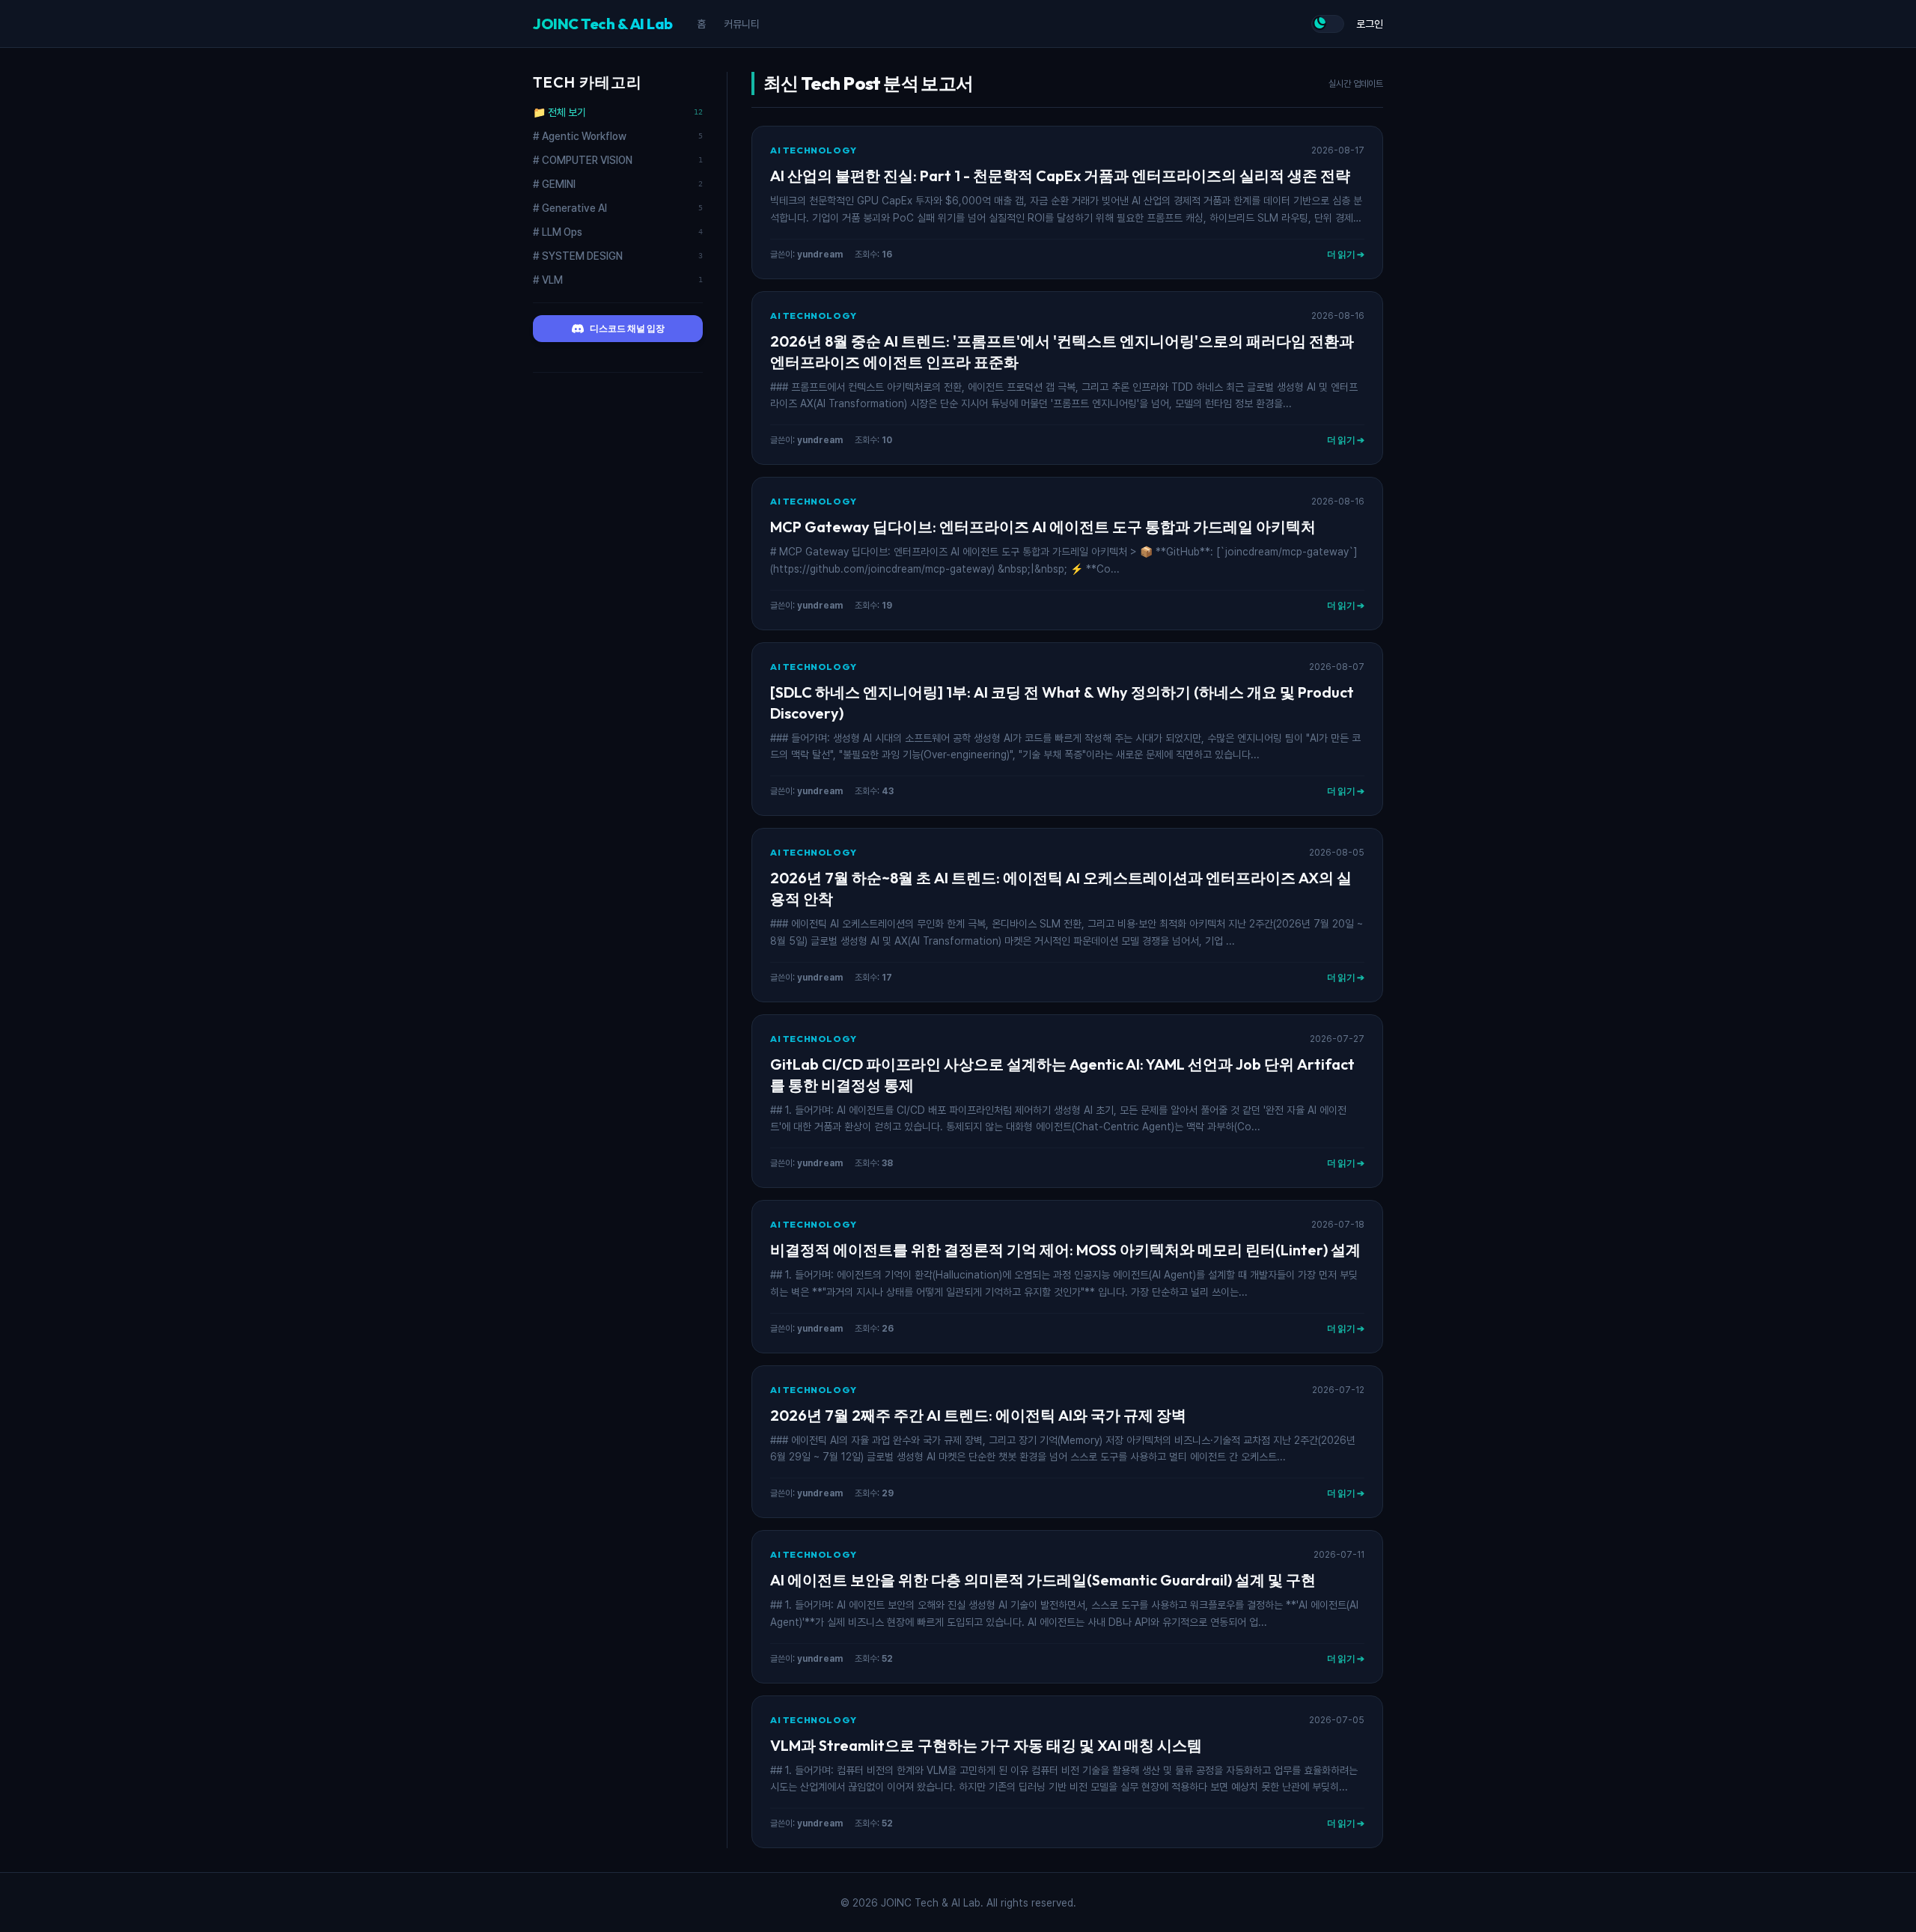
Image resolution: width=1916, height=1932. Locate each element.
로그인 (1370, 24)
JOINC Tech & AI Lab (603, 24)
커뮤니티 (742, 24)
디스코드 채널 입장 (627, 328)
